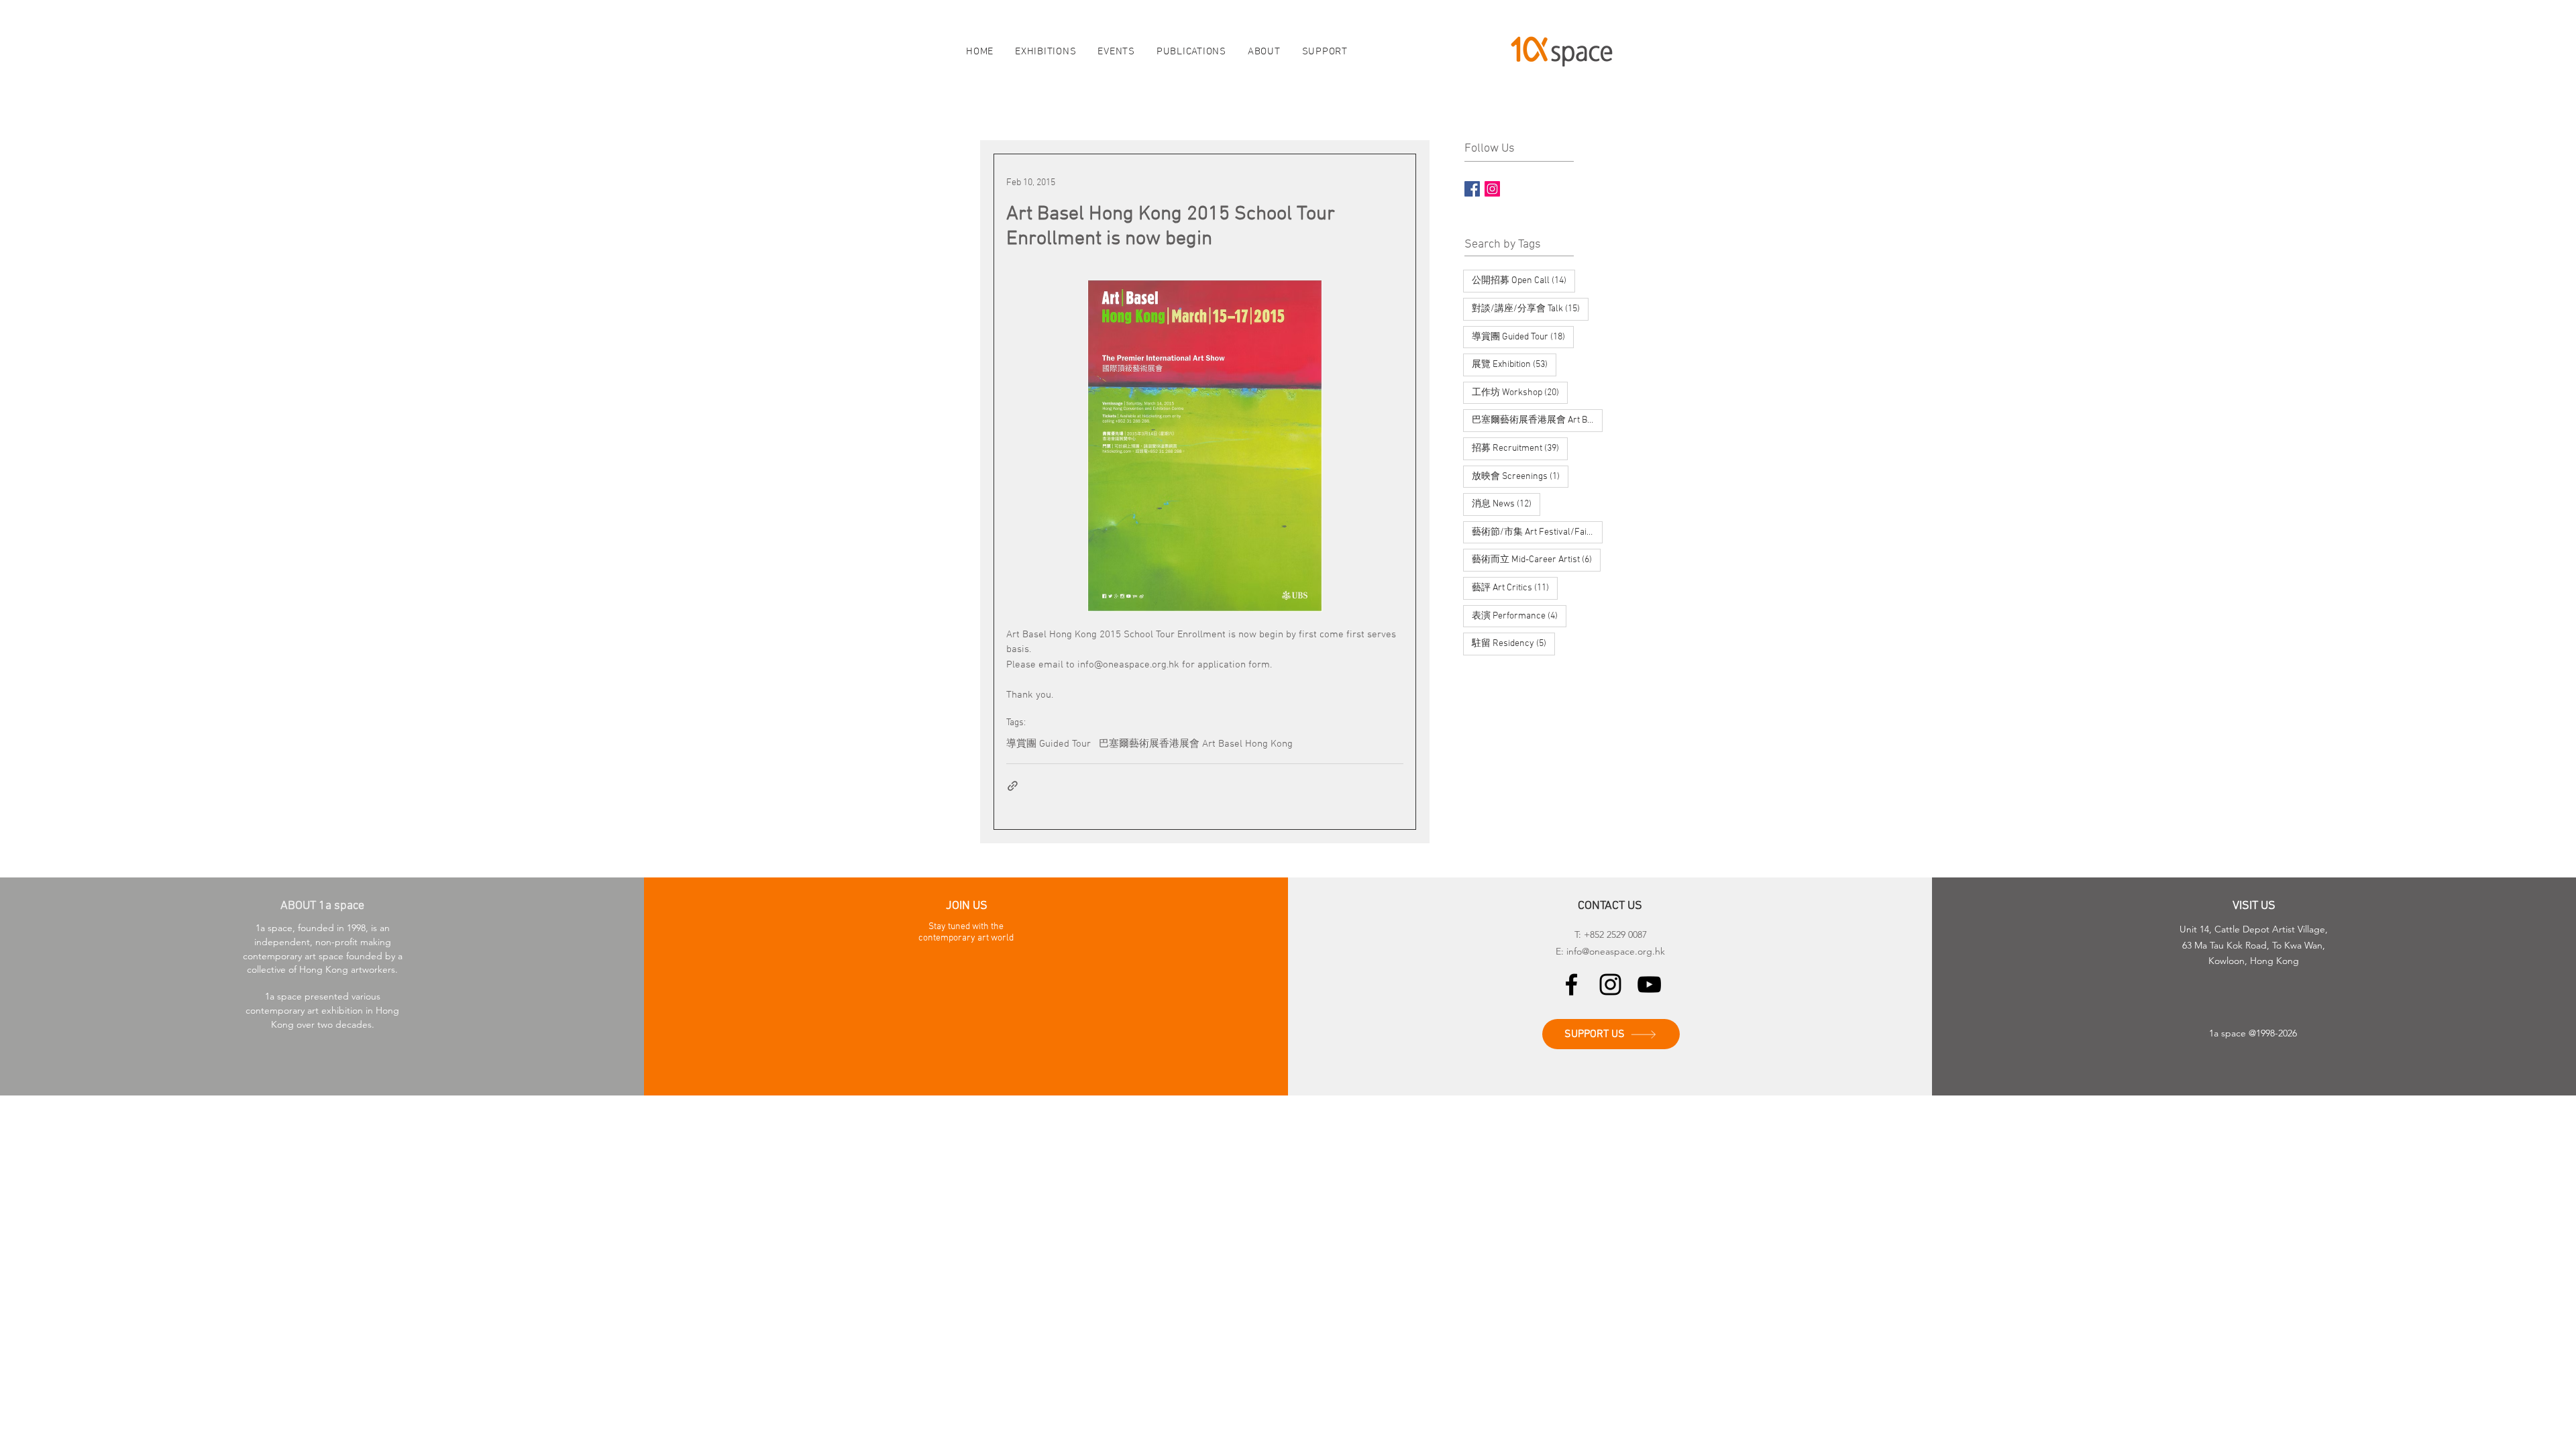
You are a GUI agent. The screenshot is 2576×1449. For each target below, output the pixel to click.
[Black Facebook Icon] (1571, 984)
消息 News (1506, 504)
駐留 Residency (1513, 643)
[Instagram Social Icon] (1492, 189)
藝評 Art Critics (1515, 588)
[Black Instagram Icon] (1610, 984)
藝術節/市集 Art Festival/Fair (1537, 532)
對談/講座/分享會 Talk (1530, 309)
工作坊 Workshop (1520, 392)
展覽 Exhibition (1514, 364)
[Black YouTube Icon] (1649, 984)
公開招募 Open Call (1523, 280)
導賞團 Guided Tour (1049, 744)
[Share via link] (1013, 786)
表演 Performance (1519, 616)
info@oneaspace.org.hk (1616, 951)
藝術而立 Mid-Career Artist (1536, 559)
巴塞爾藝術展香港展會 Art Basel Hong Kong (1196, 744)
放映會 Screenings (1520, 476)
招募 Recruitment (1520, 448)
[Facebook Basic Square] (1472, 189)
